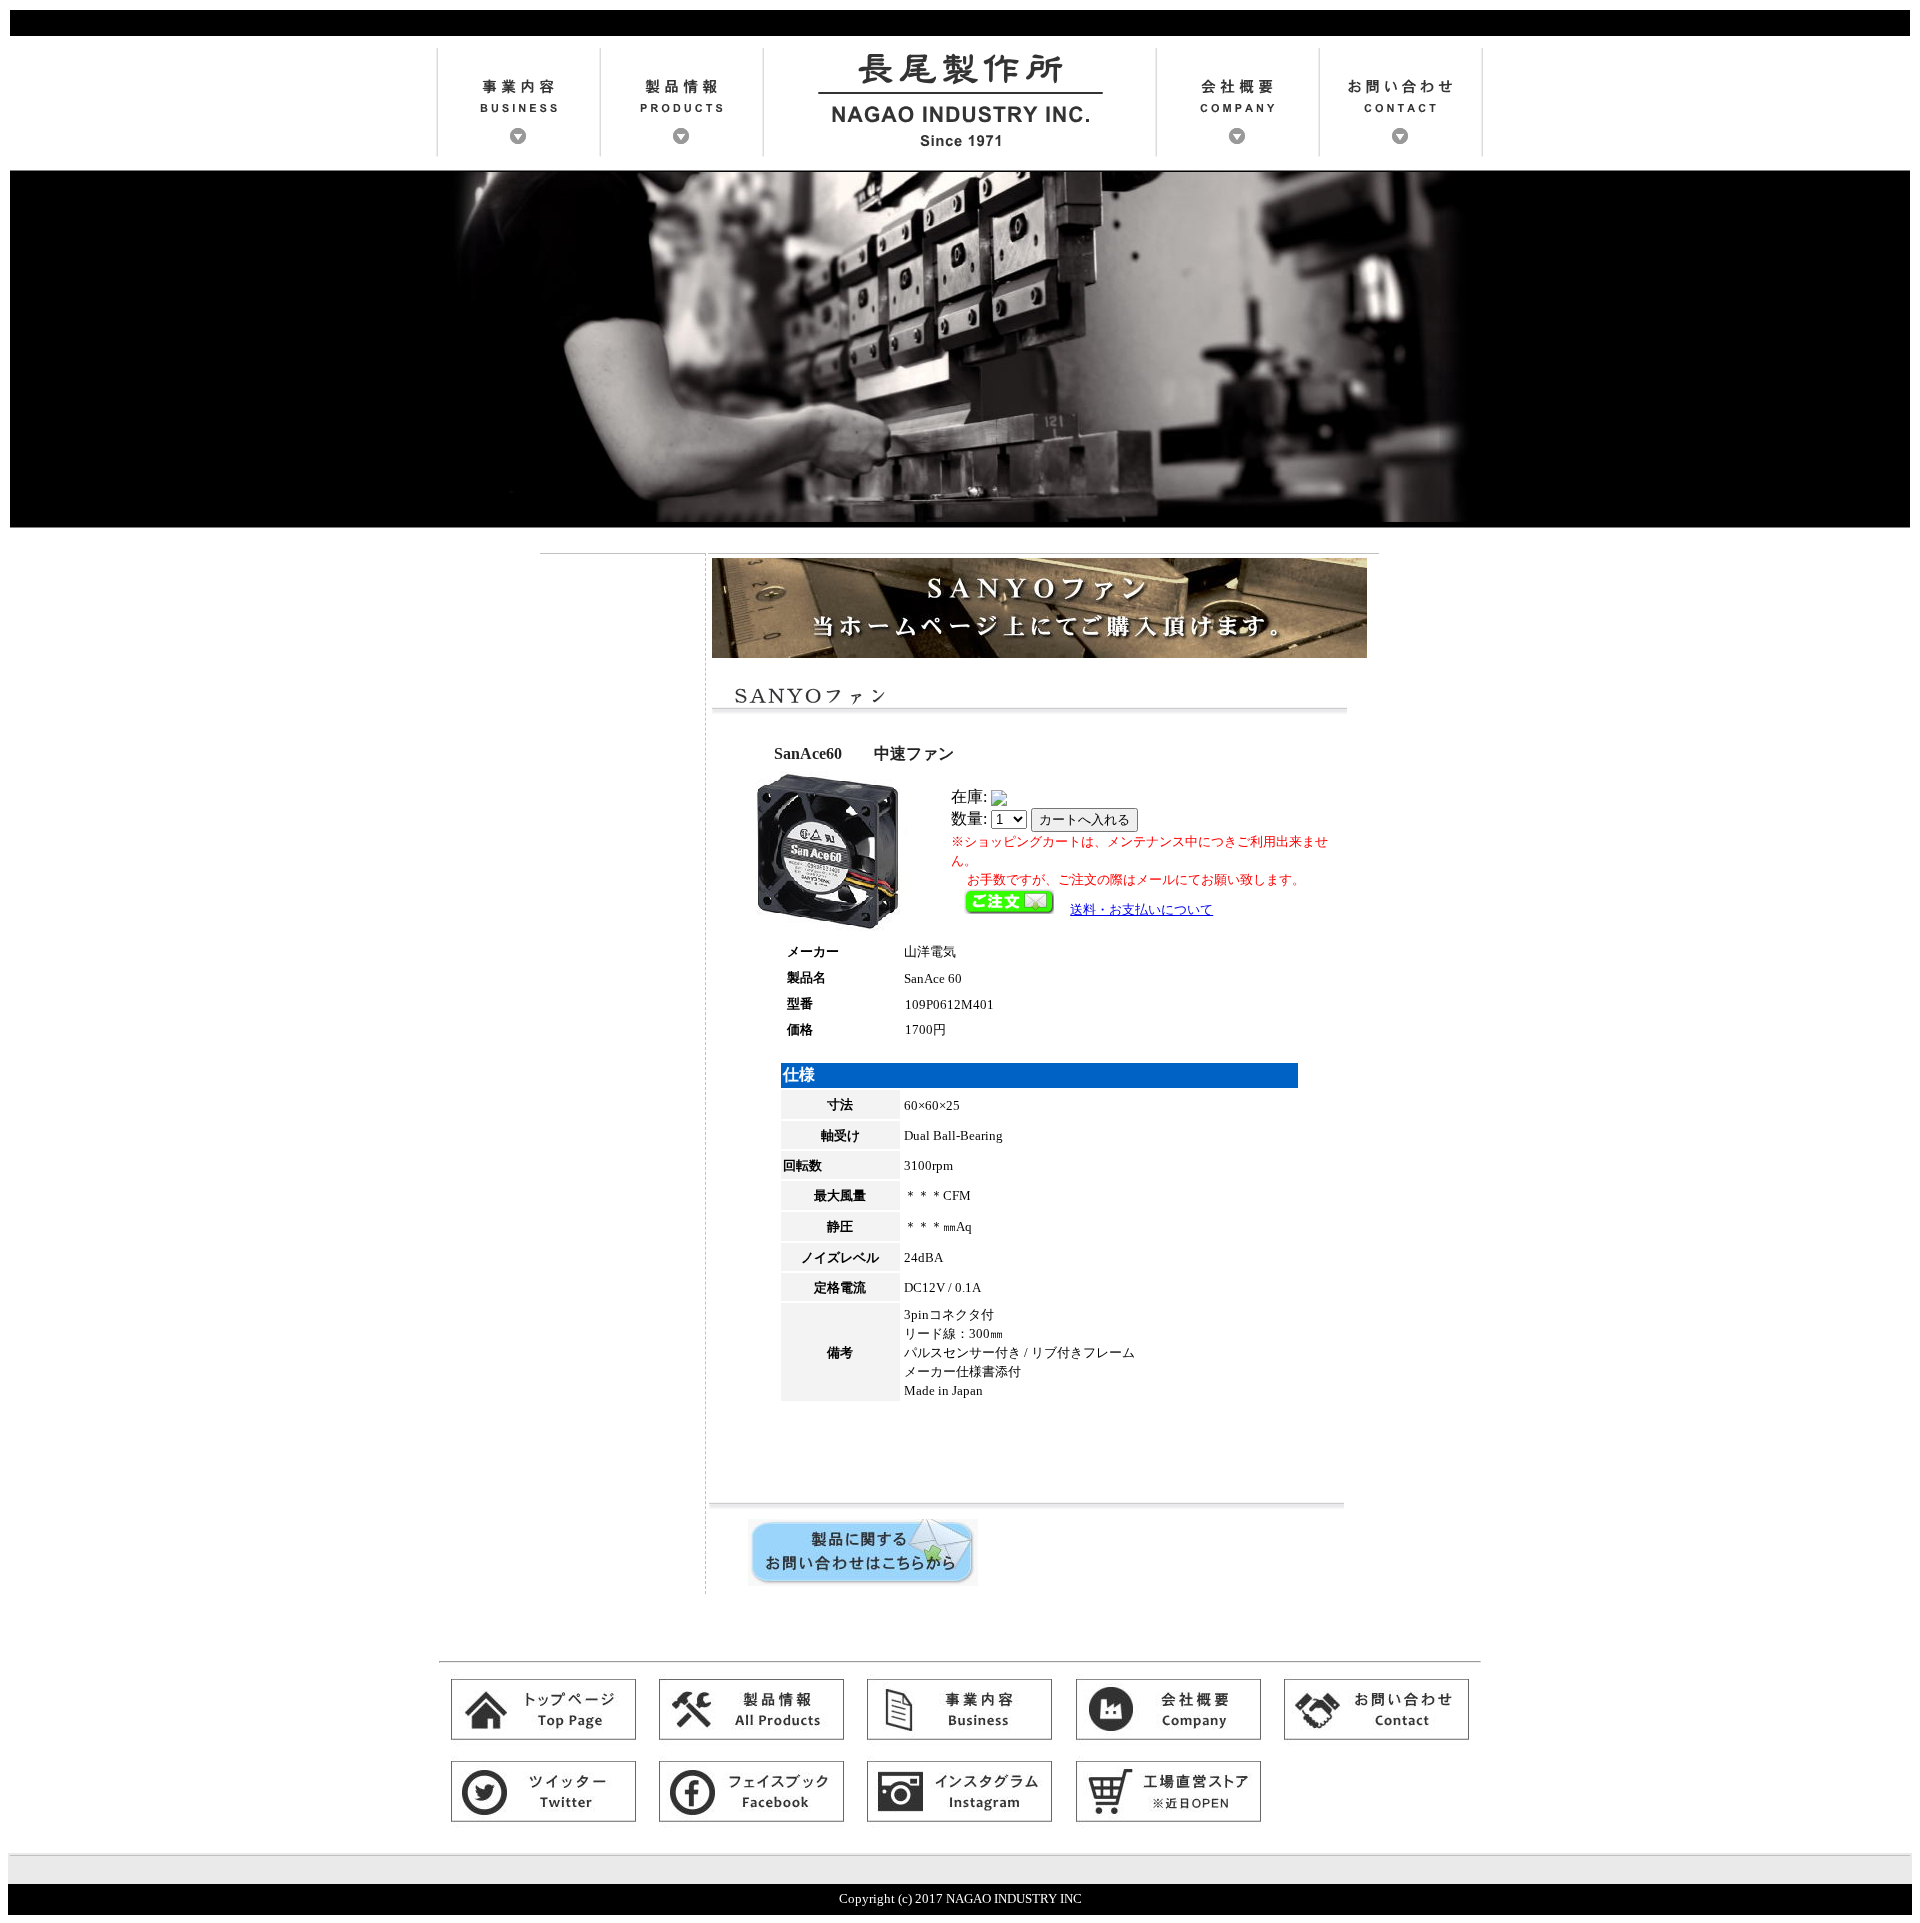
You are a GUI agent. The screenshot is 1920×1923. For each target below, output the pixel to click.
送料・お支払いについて (1141, 909)
